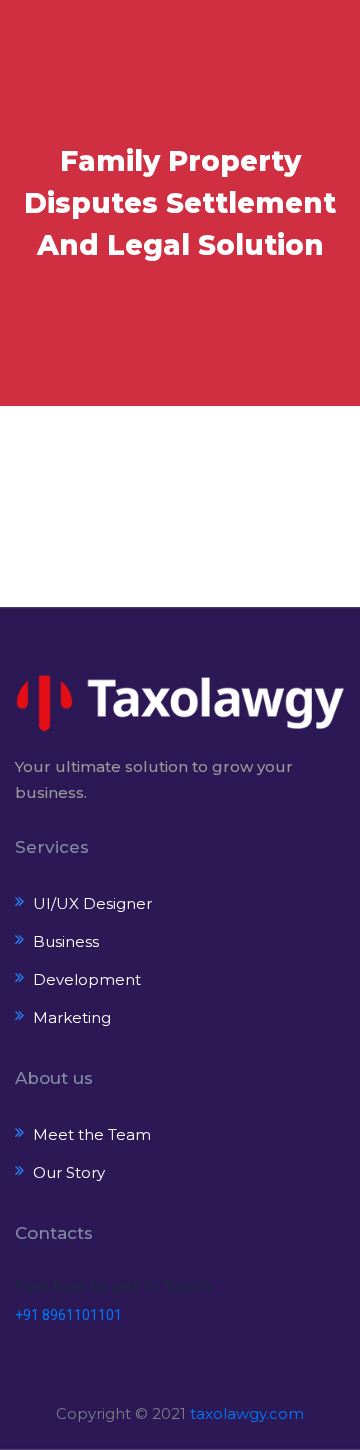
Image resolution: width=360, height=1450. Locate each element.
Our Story (69, 1172)
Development (87, 979)
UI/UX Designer (92, 903)
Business (66, 941)
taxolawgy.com (247, 1413)
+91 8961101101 (68, 1315)
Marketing (72, 1017)
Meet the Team (92, 1134)
